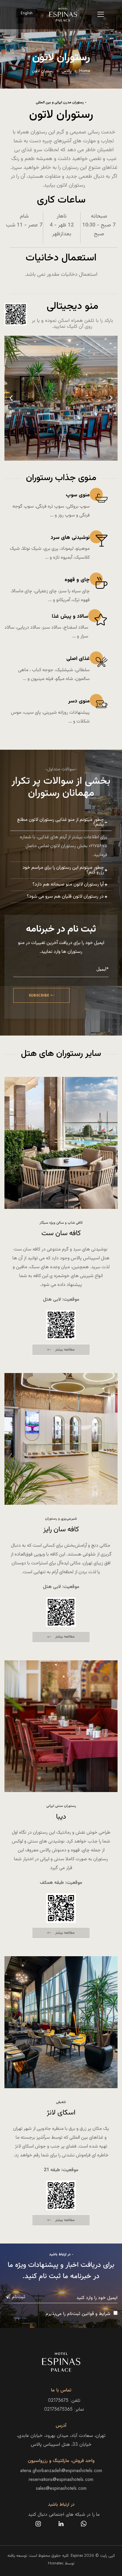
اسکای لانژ (61, 2113)
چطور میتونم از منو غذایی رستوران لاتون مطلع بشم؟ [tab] (61, 822)
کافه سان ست (61, 1233)
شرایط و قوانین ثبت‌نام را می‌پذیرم (78, 2313)
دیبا (61, 1817)
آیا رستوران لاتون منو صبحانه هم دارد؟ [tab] (68, 885)
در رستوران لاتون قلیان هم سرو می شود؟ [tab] (65, 897)
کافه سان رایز (61, 1530)
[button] (11, 398)
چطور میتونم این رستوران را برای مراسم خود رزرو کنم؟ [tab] (63, 870)
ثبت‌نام (18, 2297)
